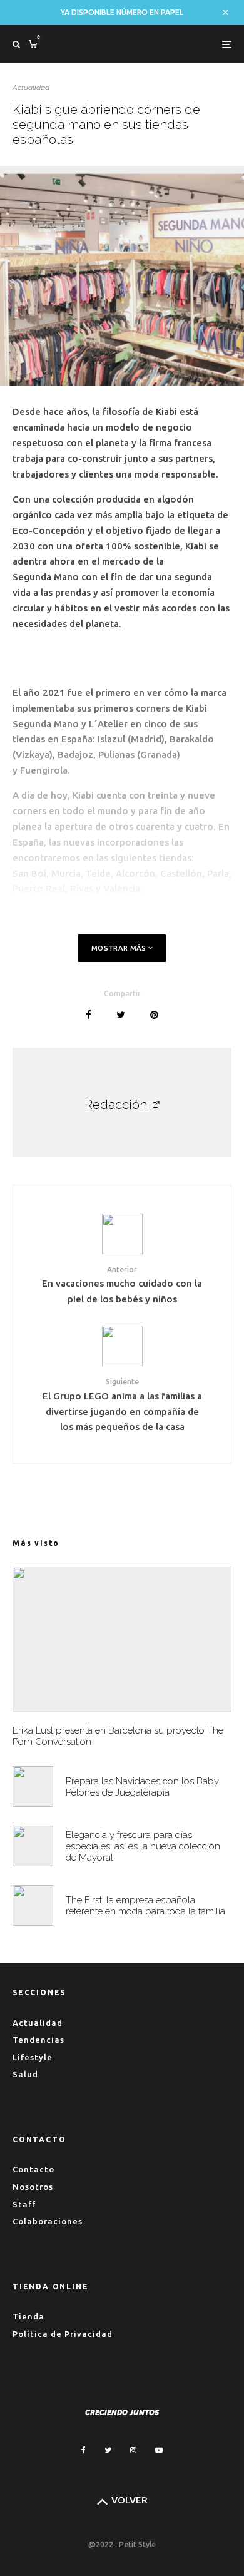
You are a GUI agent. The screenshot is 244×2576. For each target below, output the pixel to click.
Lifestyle (33, 2057)
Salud (25, 2074)
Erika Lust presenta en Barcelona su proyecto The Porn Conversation (118, 1736)
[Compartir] (89, 1015)
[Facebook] (84, 2450)
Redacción (116, 1105)
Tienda (28, 2316)
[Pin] (154, 1015)
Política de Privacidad (63, 2334)
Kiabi (166, 411)
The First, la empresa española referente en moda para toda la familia (145, 1906)
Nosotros (33, 2187)
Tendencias (38, 2040)
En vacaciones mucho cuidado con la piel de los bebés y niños (122, 1285)
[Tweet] (121, 1015)
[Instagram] (133, 2450)
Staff (24, 2204)
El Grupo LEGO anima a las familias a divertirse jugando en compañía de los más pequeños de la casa (122, 1405)
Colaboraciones (48, 2221)
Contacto (33, 2169)
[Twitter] (108, 2450)
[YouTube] (159, 2450)
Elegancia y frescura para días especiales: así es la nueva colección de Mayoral (143, 1846)
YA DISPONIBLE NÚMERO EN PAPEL (122, 12)
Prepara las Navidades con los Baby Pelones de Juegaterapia (142, 1787)
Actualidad (31, 88)
